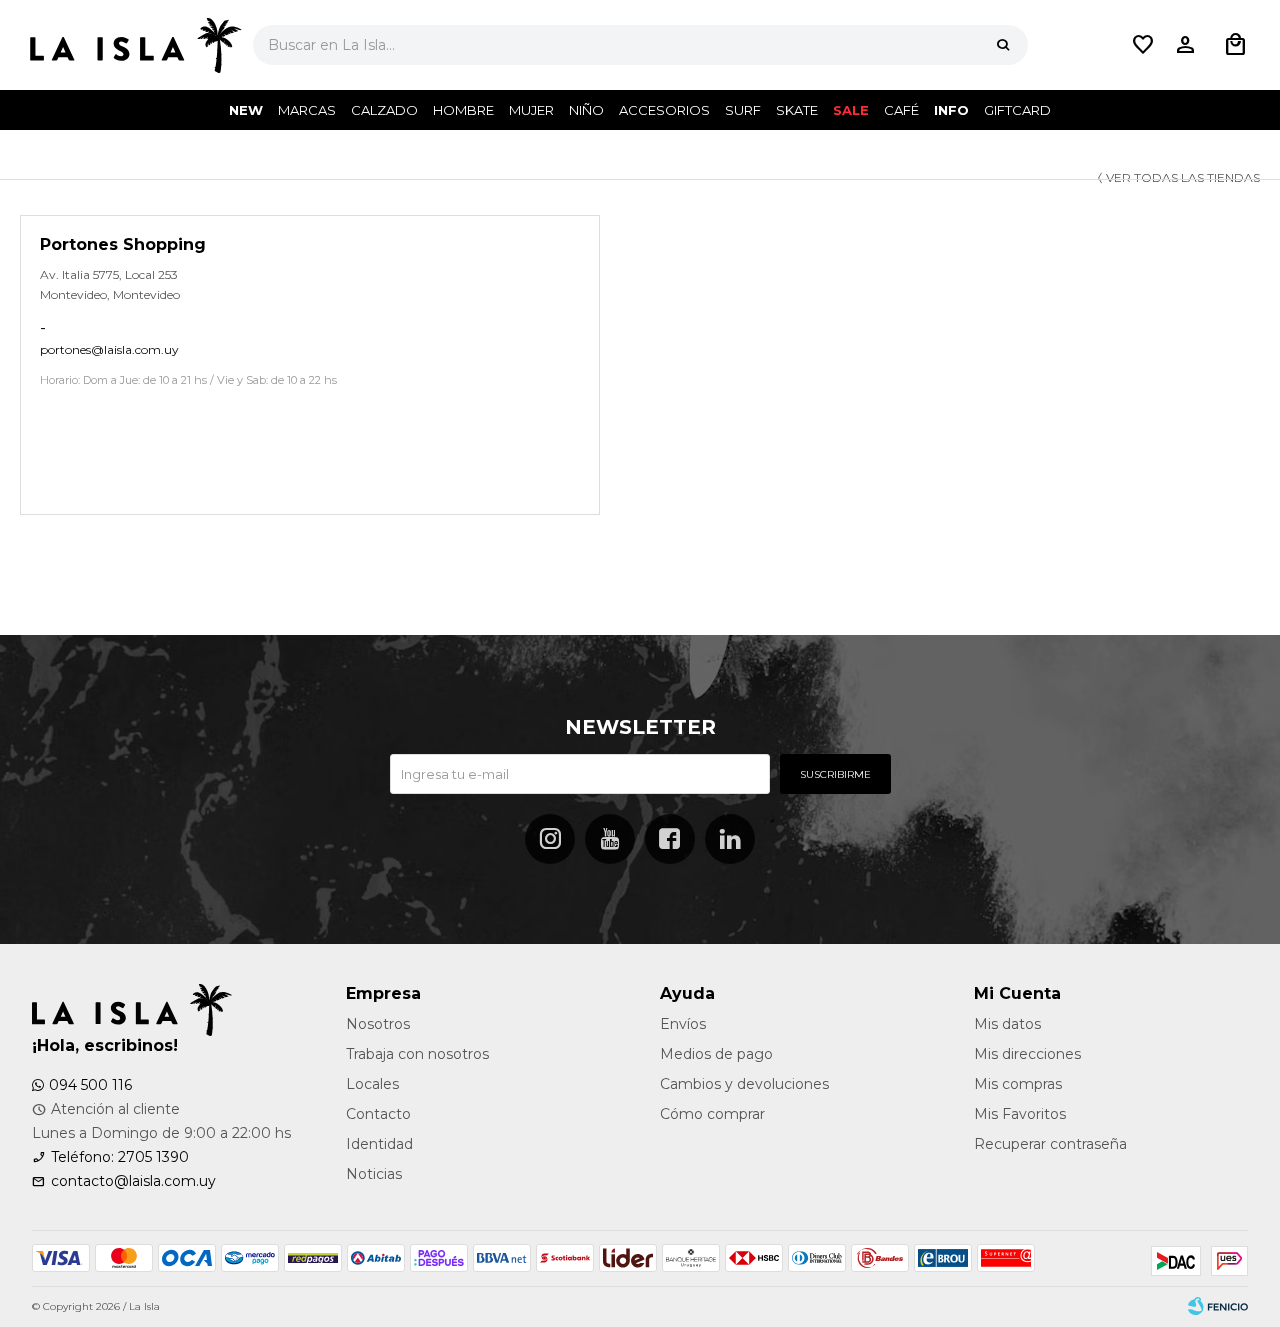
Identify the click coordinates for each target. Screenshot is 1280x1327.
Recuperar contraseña (1050, 1144)
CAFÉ (901, 110)
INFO (951, 110)
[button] (1003, 45)
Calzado (384, 110)
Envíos (683, 1024)
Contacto (378, 1114)
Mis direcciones (1027, 1054)
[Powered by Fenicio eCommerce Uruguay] (1218, 1307)
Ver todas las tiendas (1183, 177)
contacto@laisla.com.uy (133, 1181)
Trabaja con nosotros (417, 1054)
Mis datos (1007, 1024)
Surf (743, 110)
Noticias (374, 1174)
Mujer (531, 110)
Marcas (307, 110)
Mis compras (1018, 1084)
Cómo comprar (712, 1114)
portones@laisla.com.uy (109, 349)
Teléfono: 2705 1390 (120, 1157)
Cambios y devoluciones (744, 1084)
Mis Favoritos (1020, 1114)
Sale (851, 110)
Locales (372, 1084)
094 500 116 (90, 1085)
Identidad (379, 1144)
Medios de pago (716, 1054)
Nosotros (378, 1024)
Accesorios (664, 110)
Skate (797, 110)
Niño (586, 110)
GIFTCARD (1017, 110)
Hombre (463, 110)
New (246, 110)
